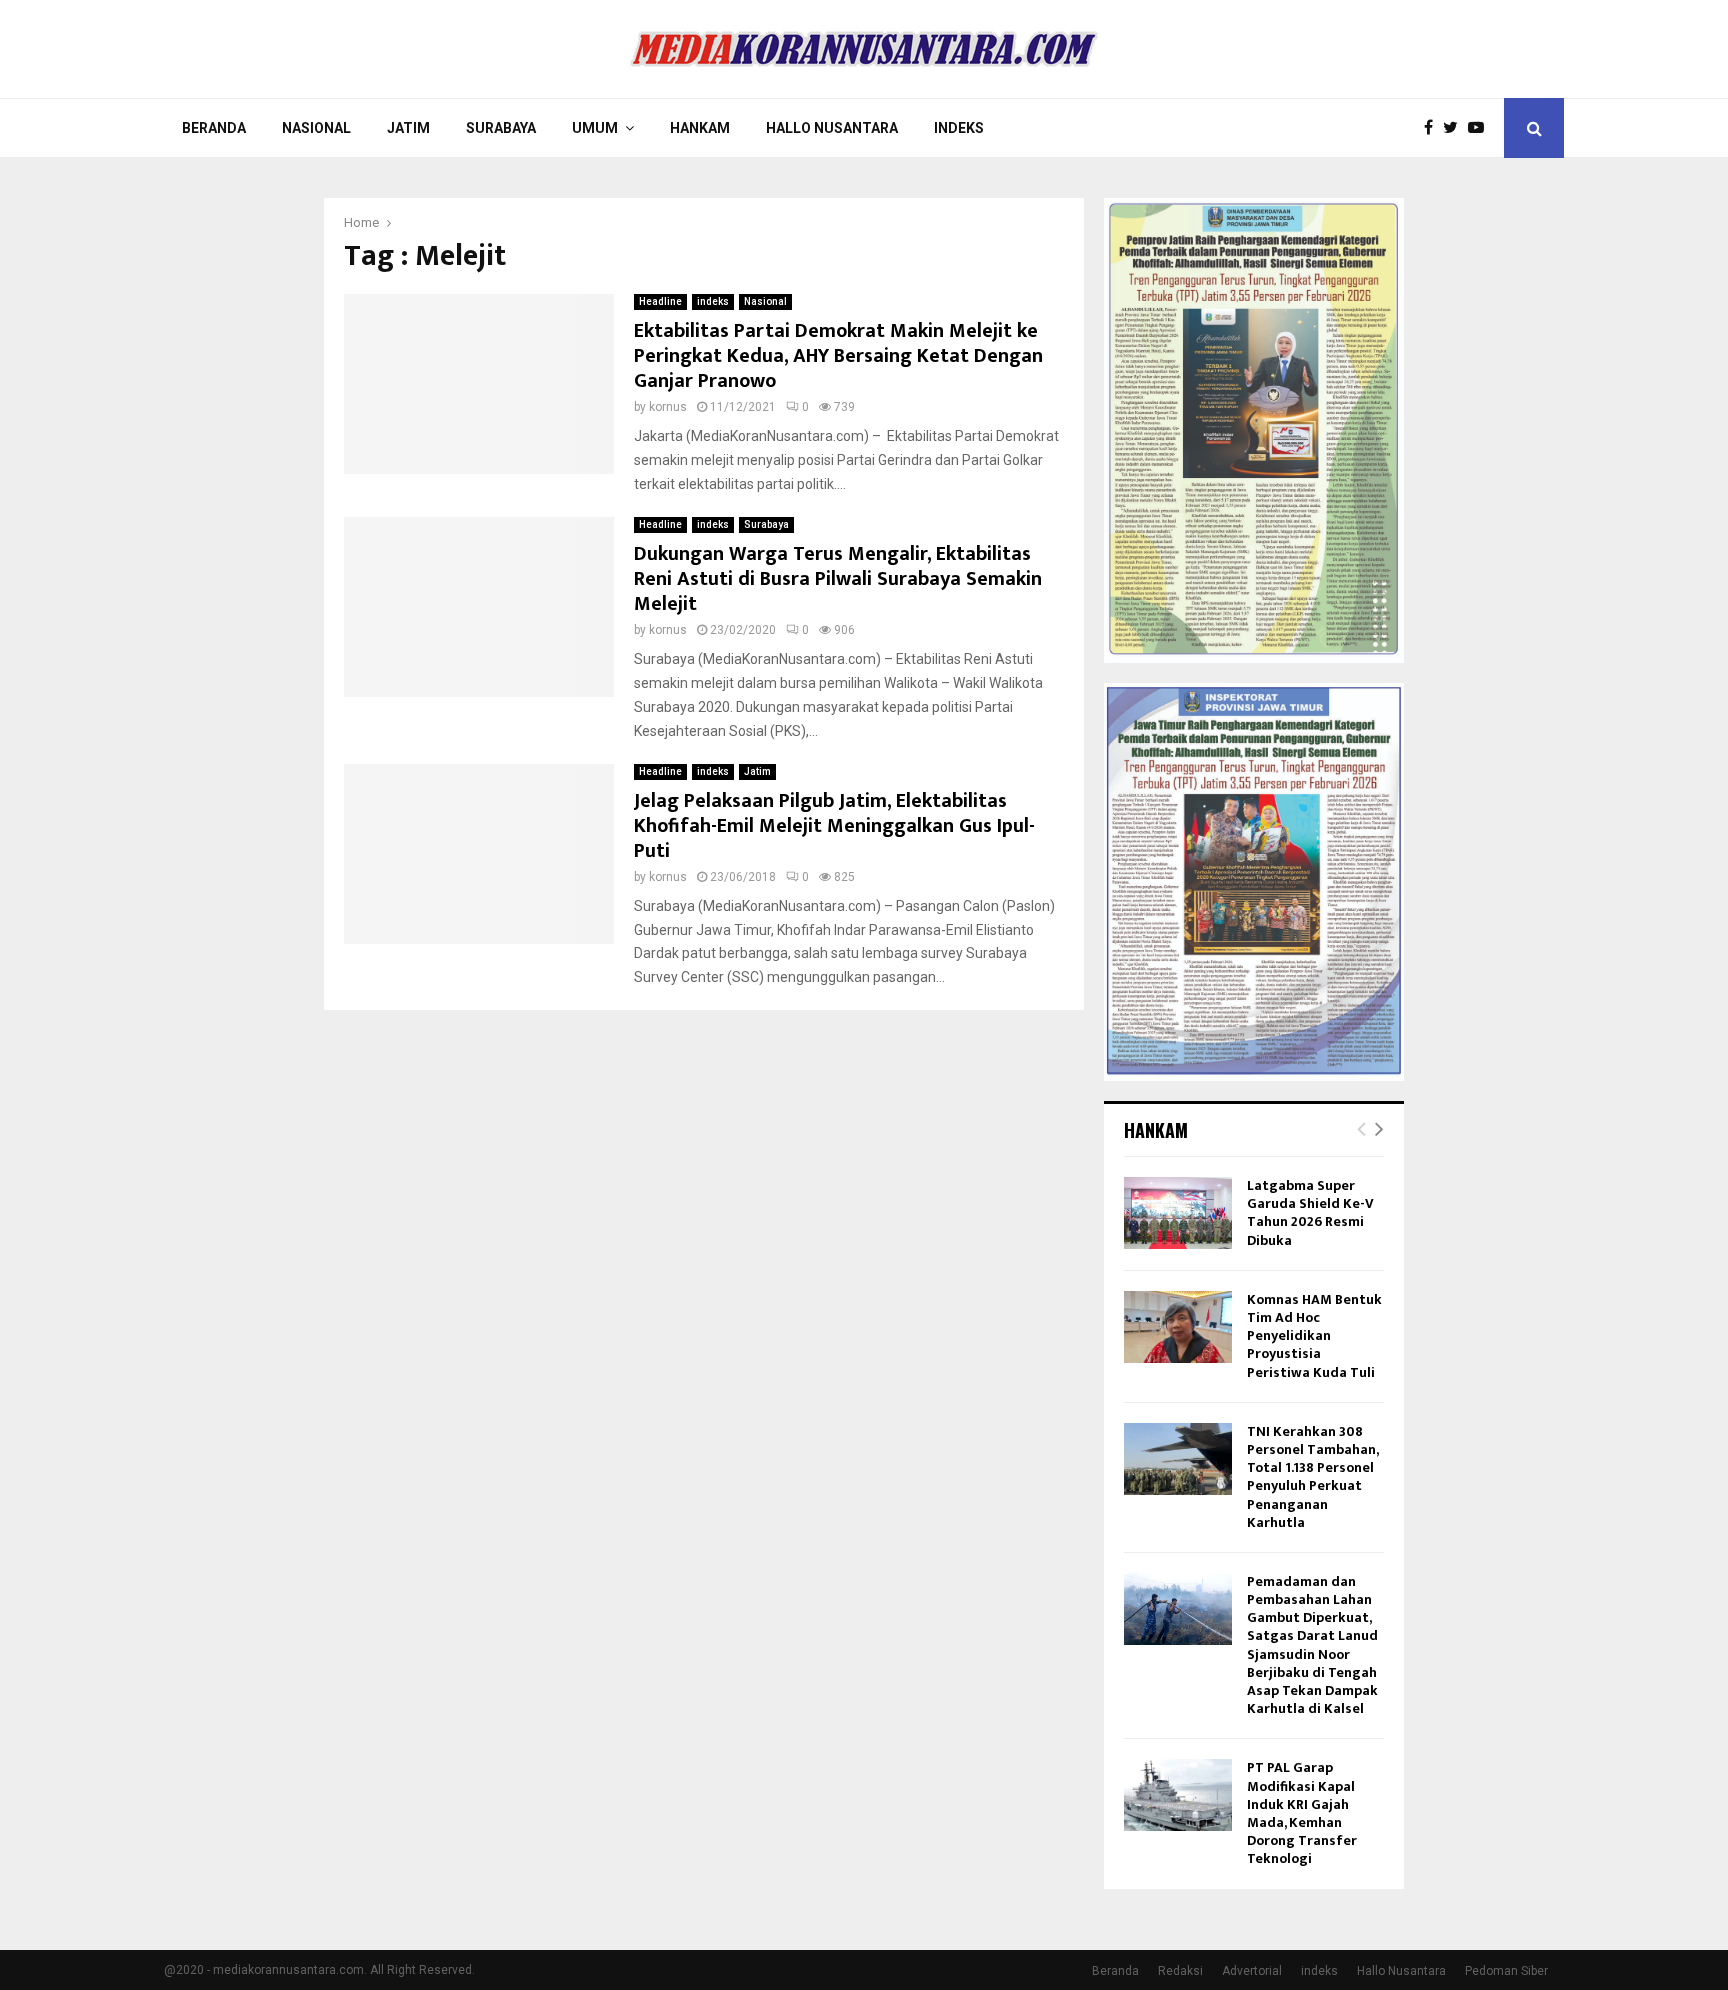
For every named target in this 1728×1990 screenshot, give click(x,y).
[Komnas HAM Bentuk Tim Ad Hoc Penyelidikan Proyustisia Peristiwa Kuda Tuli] (1178, 1327)
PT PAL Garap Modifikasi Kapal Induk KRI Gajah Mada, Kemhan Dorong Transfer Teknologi (1302, 1813)
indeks (713, 301)
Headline (660, 301)
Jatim (408, 128)
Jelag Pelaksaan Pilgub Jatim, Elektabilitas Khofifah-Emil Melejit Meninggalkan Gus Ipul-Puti (834, 826)
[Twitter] (1455, 128)
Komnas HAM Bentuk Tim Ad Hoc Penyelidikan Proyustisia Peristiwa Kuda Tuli (1314, 1336)
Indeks (959, 128)
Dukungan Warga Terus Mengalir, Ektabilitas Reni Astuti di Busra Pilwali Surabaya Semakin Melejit (838, 579)
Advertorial (1252, 1971)
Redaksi (1180, 1971)
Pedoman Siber (1506, 1971)
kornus (668, 407)
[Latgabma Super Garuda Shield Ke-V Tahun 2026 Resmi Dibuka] (1178, 1213)
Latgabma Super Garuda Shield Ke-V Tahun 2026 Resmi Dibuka (1310, 1213)
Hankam (700, 128)
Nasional (316, 128)
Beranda (214, 128)
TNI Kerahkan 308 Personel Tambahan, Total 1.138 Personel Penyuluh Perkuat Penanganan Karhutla (1312, 1477)
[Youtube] (1481, 128)
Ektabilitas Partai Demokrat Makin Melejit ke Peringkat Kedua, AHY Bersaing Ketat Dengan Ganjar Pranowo (838, 356)
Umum (595, 128)
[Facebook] (1433, 128)
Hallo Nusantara (832, 128)
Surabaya (501, 128)
